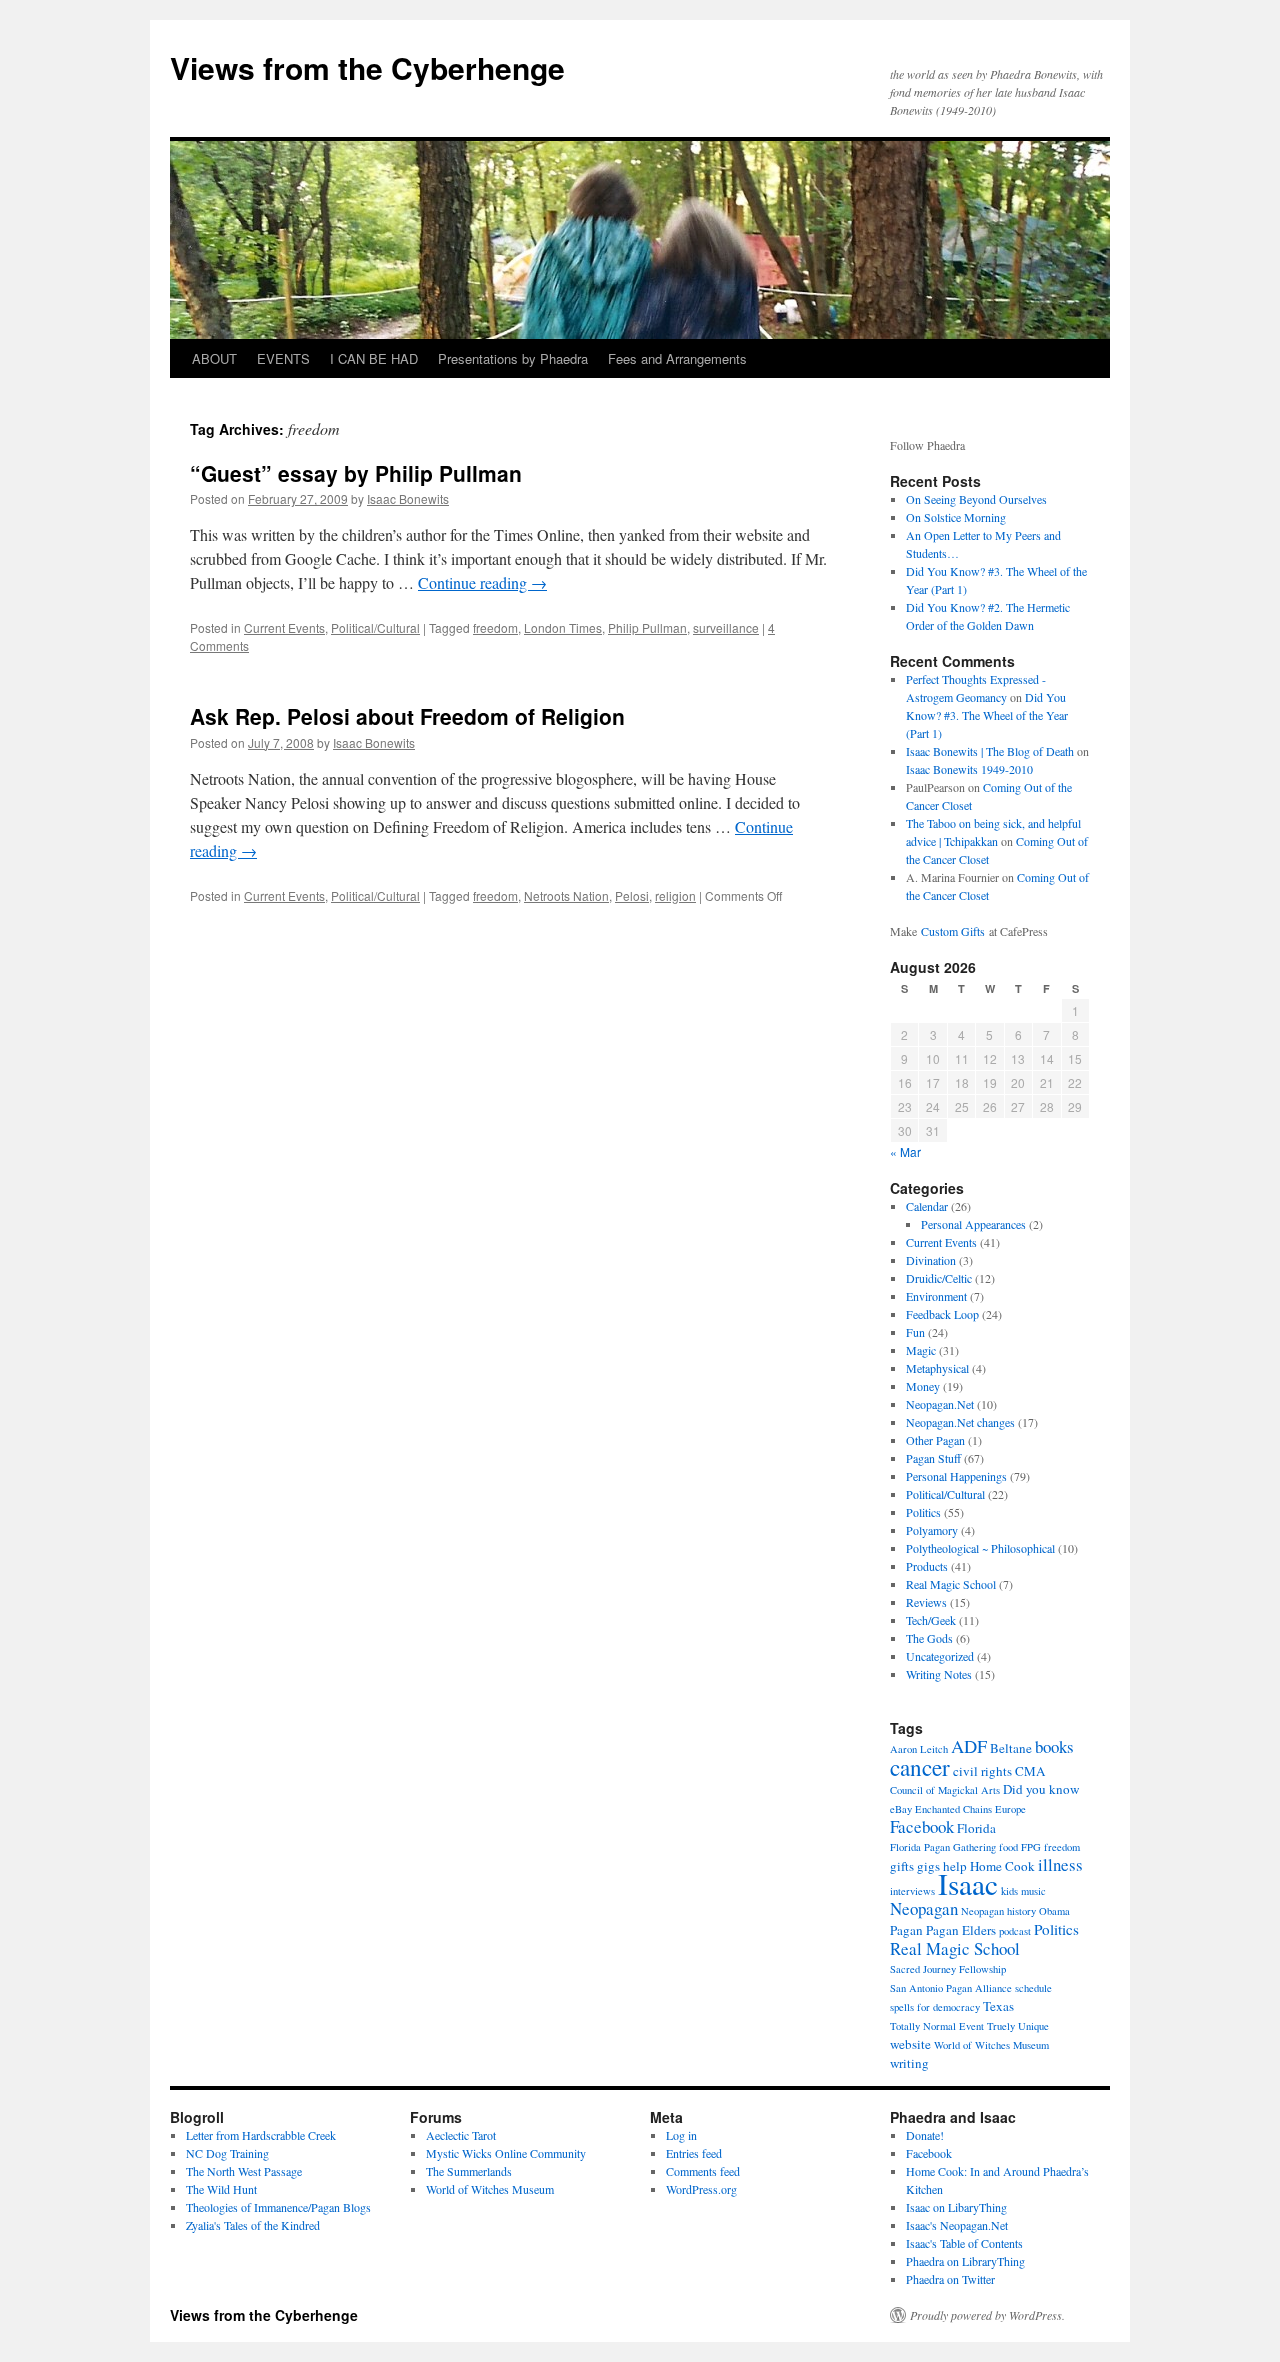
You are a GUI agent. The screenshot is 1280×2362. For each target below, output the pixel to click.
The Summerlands (469, 2171)
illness (1060, 1864)
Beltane (1011, 1748)
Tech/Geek (931, 1620)
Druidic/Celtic (939, 1278)
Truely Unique (1018, 2026)
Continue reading (482, 582)
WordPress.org (701, 2189)
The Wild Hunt (221, 2189)
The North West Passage (244, 2171)
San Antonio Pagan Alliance (951, 1988)
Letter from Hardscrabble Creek (261, 2135)
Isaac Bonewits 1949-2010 (969, 769)
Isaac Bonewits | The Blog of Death (990, 751)
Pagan (906, 1930)
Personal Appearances (973, 1224)
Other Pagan (935, 1440)
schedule (1033, 1988)
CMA (1030, 1771)
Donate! (925, 2135)
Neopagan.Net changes (960, 1422)
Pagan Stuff (933, 1458)
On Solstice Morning (956, 517)
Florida (976, 1828)
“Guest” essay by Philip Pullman (356, 473)
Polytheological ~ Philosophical (980, 1548)
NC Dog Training (227, 2153)
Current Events (284, 627)
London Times (563, 627)
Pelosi (632, 895)
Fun (915, 1332)
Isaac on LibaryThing (956, 2207)
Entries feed (694, 2153)
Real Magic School (951, 1584)
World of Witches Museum (991, 2045)
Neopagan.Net (940, 1404)
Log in (681, 2135)
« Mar (905, 1151)
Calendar (927, 1206)
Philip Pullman (647, 627)
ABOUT (214, 358)
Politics (923, 1512)
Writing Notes (939, 1674)
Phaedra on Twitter (950, 2279)
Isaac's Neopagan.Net (957, 2225)
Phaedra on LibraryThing (965, 2261)
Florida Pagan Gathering (943, 1847)
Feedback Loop (942, 1314)
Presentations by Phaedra (513, 358)
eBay (901, 1809)
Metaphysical (937, 1368)
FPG (1031, 1847)
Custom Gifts (953, 931)
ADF (969, 1746)
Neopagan (924, 1908)
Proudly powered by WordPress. (987, 2315)
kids (1009, 1891)
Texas (998, 2006)
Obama (1054, 1911)
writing (909, 2063)
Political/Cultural (375, 627)
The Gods (929, 1638)
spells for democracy (935, 2007)
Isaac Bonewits (408, 498)
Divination (931, 1260)
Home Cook (1002, 1866)
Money (923, 1386)
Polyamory (932, 1530)
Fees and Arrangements (677, 358)
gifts (902, 1866)
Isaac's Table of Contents (964, 2243)
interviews (912, 1891)
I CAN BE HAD (374, 358)
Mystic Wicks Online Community (506, 2153)
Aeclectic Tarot (461, 2135)
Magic (921, 1350)
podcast (1015, 1931)
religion (675, 895)
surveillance (726, 627)
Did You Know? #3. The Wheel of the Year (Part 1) (987, 715)
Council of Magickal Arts (945, 1790)
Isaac (968, 1883)
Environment (936, 1296)
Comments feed (703, 2171)
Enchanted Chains (953, 1809)
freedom (495, 627)
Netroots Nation (566, 895)
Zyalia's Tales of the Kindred (253, 2225)
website (910, 2044)
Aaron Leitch (919, 1749)
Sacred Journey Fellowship (948, 1969)
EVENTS (283, 358)
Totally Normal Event (937, 2026)
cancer (920, 1767)
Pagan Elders (961, 1930)
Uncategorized (940, 1656)
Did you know (1041, 1789)
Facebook (922, 1826)
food (1008, 1847)
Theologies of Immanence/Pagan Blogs (278, 2207)
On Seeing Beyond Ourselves (976, 499)
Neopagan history (998, 1911)
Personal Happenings (956, 1476)
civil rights (982, 1771)
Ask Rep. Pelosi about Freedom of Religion (407, 716)
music (1033, 1891)
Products (927, 1566)
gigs (928, 1866)
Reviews (926, 1602)
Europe (1010, 1809)
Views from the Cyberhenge (367, 67)
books (1054, 1746)
